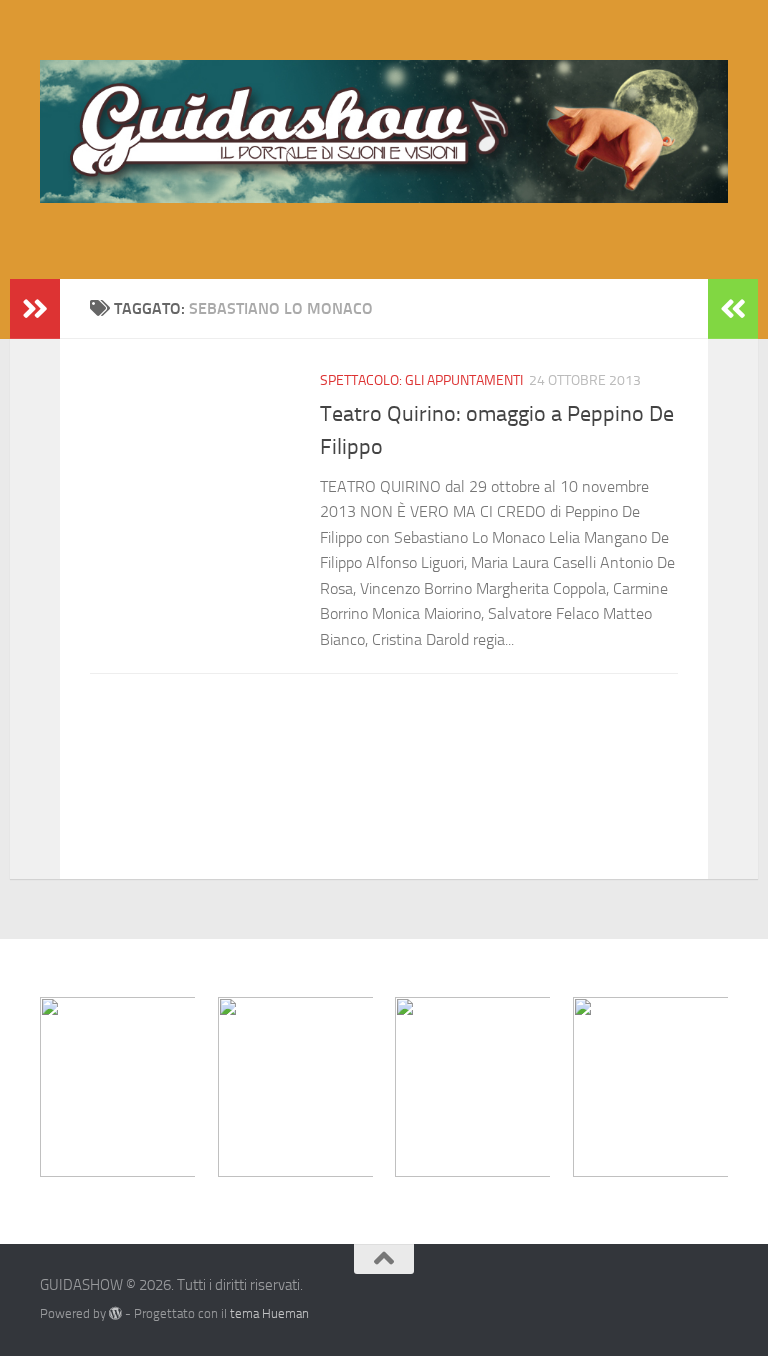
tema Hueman (269, 1313)
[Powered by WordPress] (115, 1313)
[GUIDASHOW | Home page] (384, 131)
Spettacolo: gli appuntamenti (421, 380)
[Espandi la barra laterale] (35, 309)
